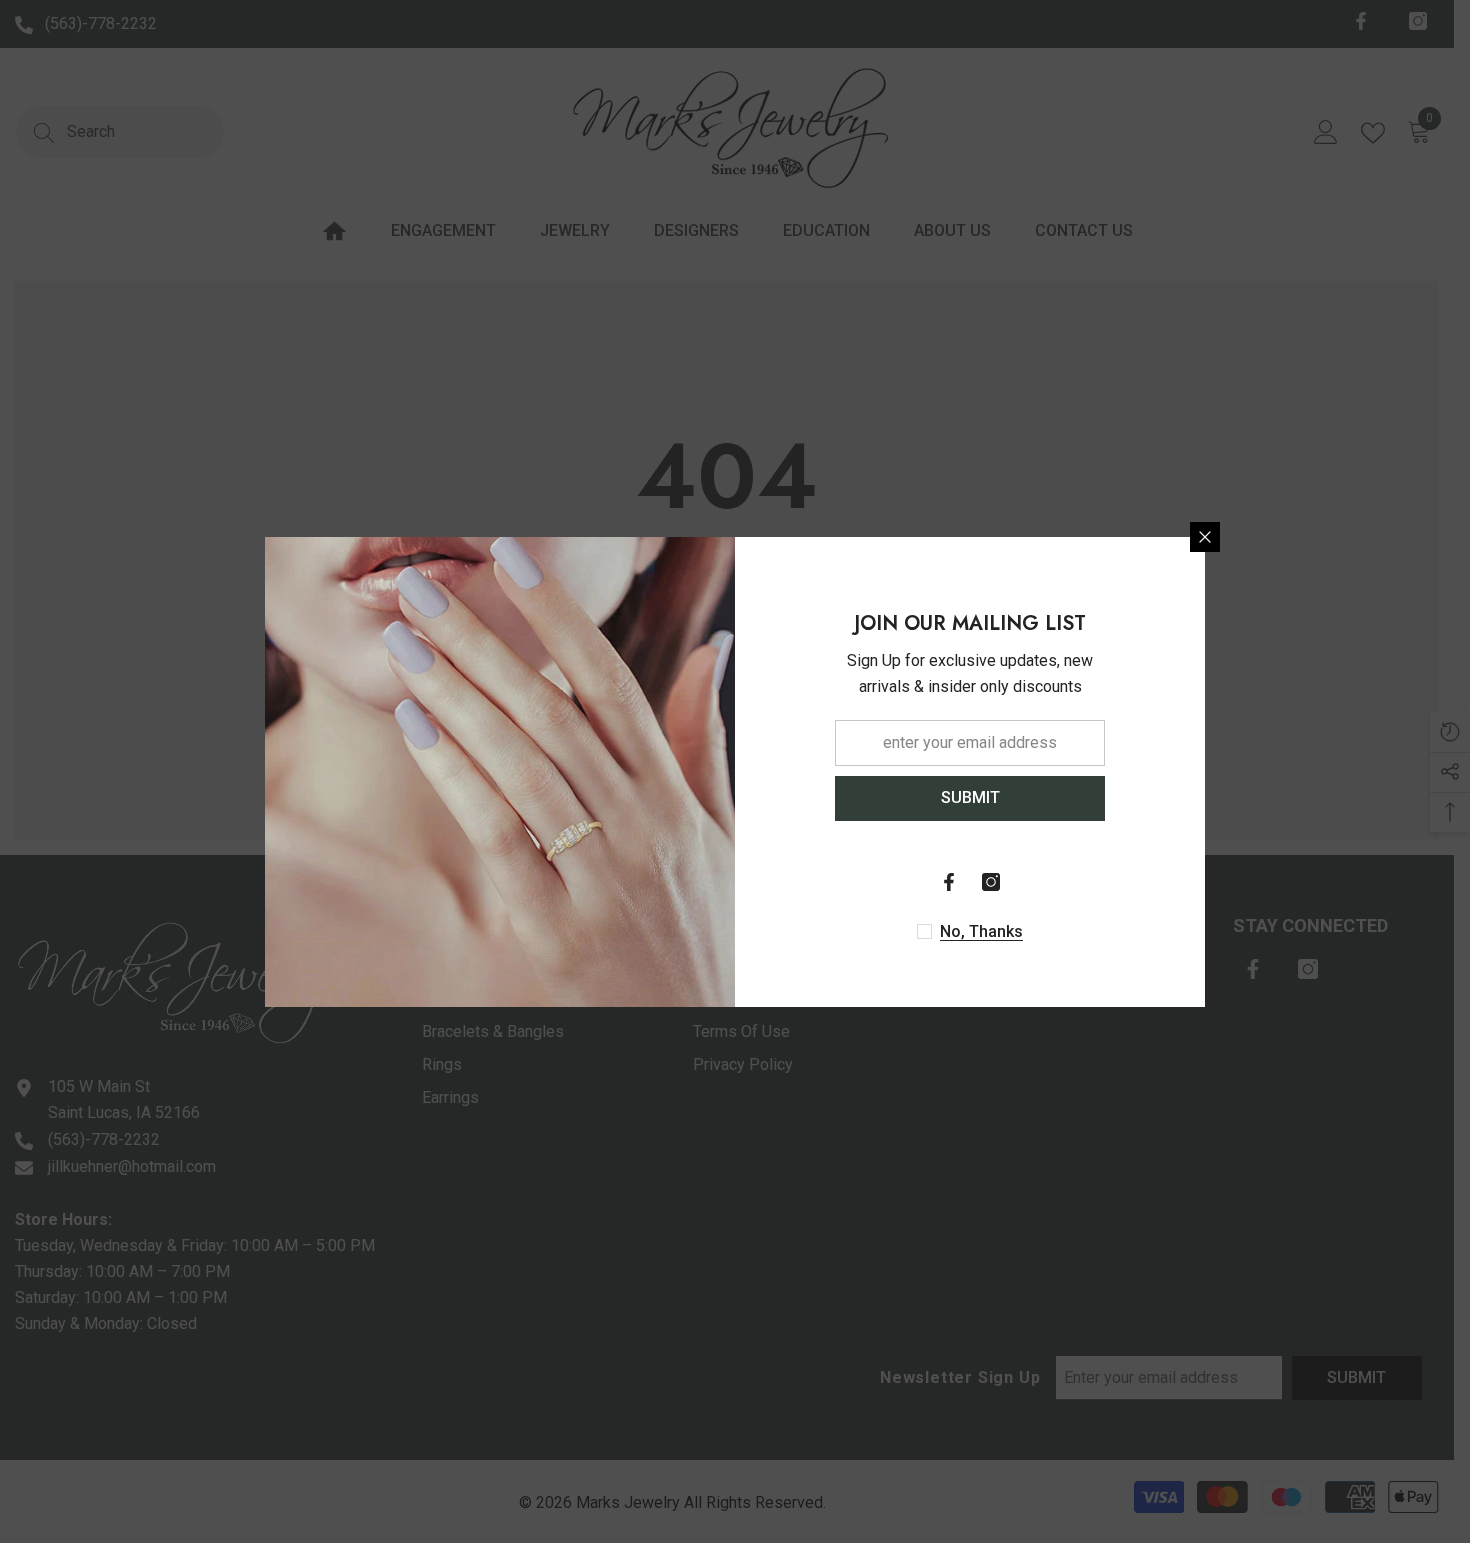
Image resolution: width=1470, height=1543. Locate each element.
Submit (970, 797)
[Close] (1205, 537)
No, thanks (981, 931)
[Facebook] (949, 882)
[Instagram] (991, 882)
